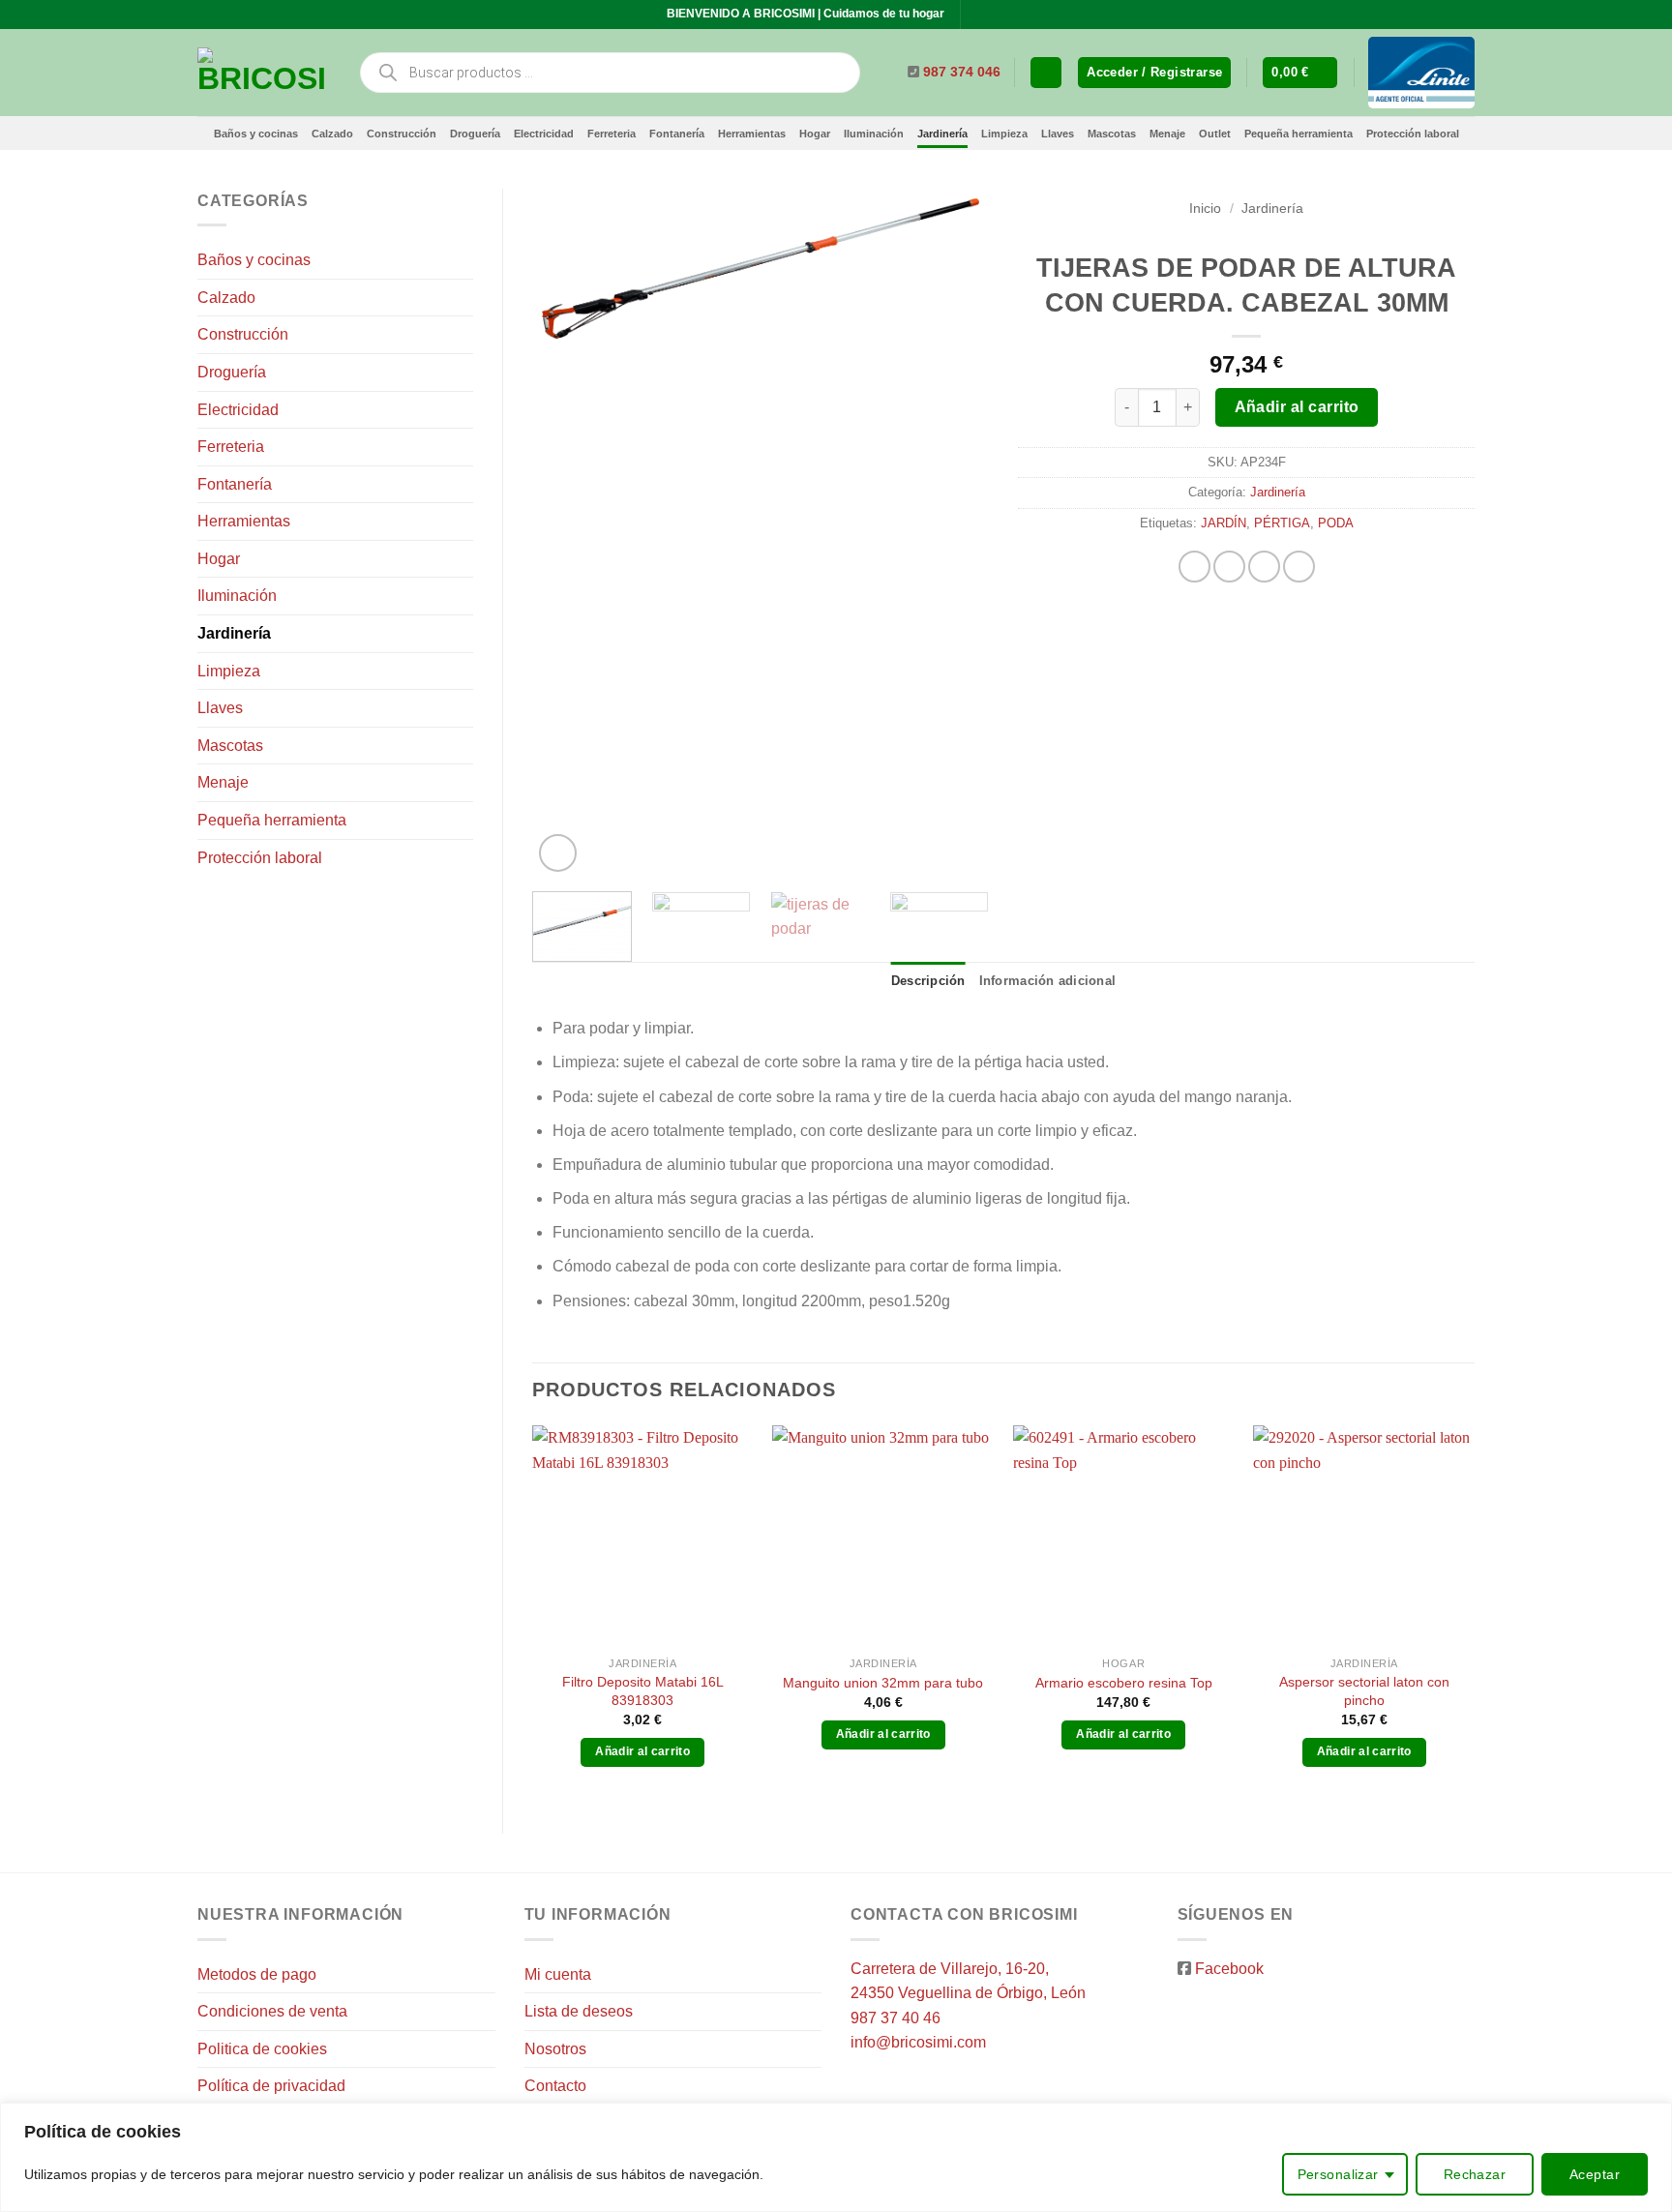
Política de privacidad (271, 2086)
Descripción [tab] (928, 981)
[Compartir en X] (1229, 567)
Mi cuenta (558, 1974)
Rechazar (1475, 2174)
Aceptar (1595, 2174)
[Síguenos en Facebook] (977, 15)
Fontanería (677, 134)
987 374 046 (962, 72)
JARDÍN (1224, 523)
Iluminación (874, 134)
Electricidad (544, 134)
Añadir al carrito (1297, 407)
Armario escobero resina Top (1124, 1683)
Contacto (555, 2086)
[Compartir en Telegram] (1299, 567)
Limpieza (1004, 134)
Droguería (475, 134)
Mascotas (1112, 134)
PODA (1336, 523)
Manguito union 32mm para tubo (883, 1683)
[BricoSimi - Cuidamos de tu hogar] (263, 73)
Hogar (815, 134)
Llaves (1058, 134)
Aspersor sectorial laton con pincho (1364, 1691)
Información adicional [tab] (1047, 981)
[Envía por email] (1264, 567)
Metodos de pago (257, 1974)
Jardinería (942, 134)
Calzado (332, 134)
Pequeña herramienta (1299, 134)
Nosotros (555, 2049)
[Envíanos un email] (996, 15)
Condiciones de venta (272, 2011)
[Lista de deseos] (1046, 73)
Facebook (1229, 1969)
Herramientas (752, 134)
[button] (1154, 73)
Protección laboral (1413, 134)
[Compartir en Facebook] (1194, 567)
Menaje (1167, 134)
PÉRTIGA (1282, 523)
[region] (836, 2157)
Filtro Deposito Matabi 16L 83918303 (643, 1691)
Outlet (1215, 134)
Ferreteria (612, 134)
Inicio (1205, 209)
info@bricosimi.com (918, 2042)
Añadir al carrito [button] (642, 1751)
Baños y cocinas (256, 134)
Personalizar (1338, 2174)
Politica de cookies (262, 2049)
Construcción (402, 134)
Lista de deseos (579, 2011)
